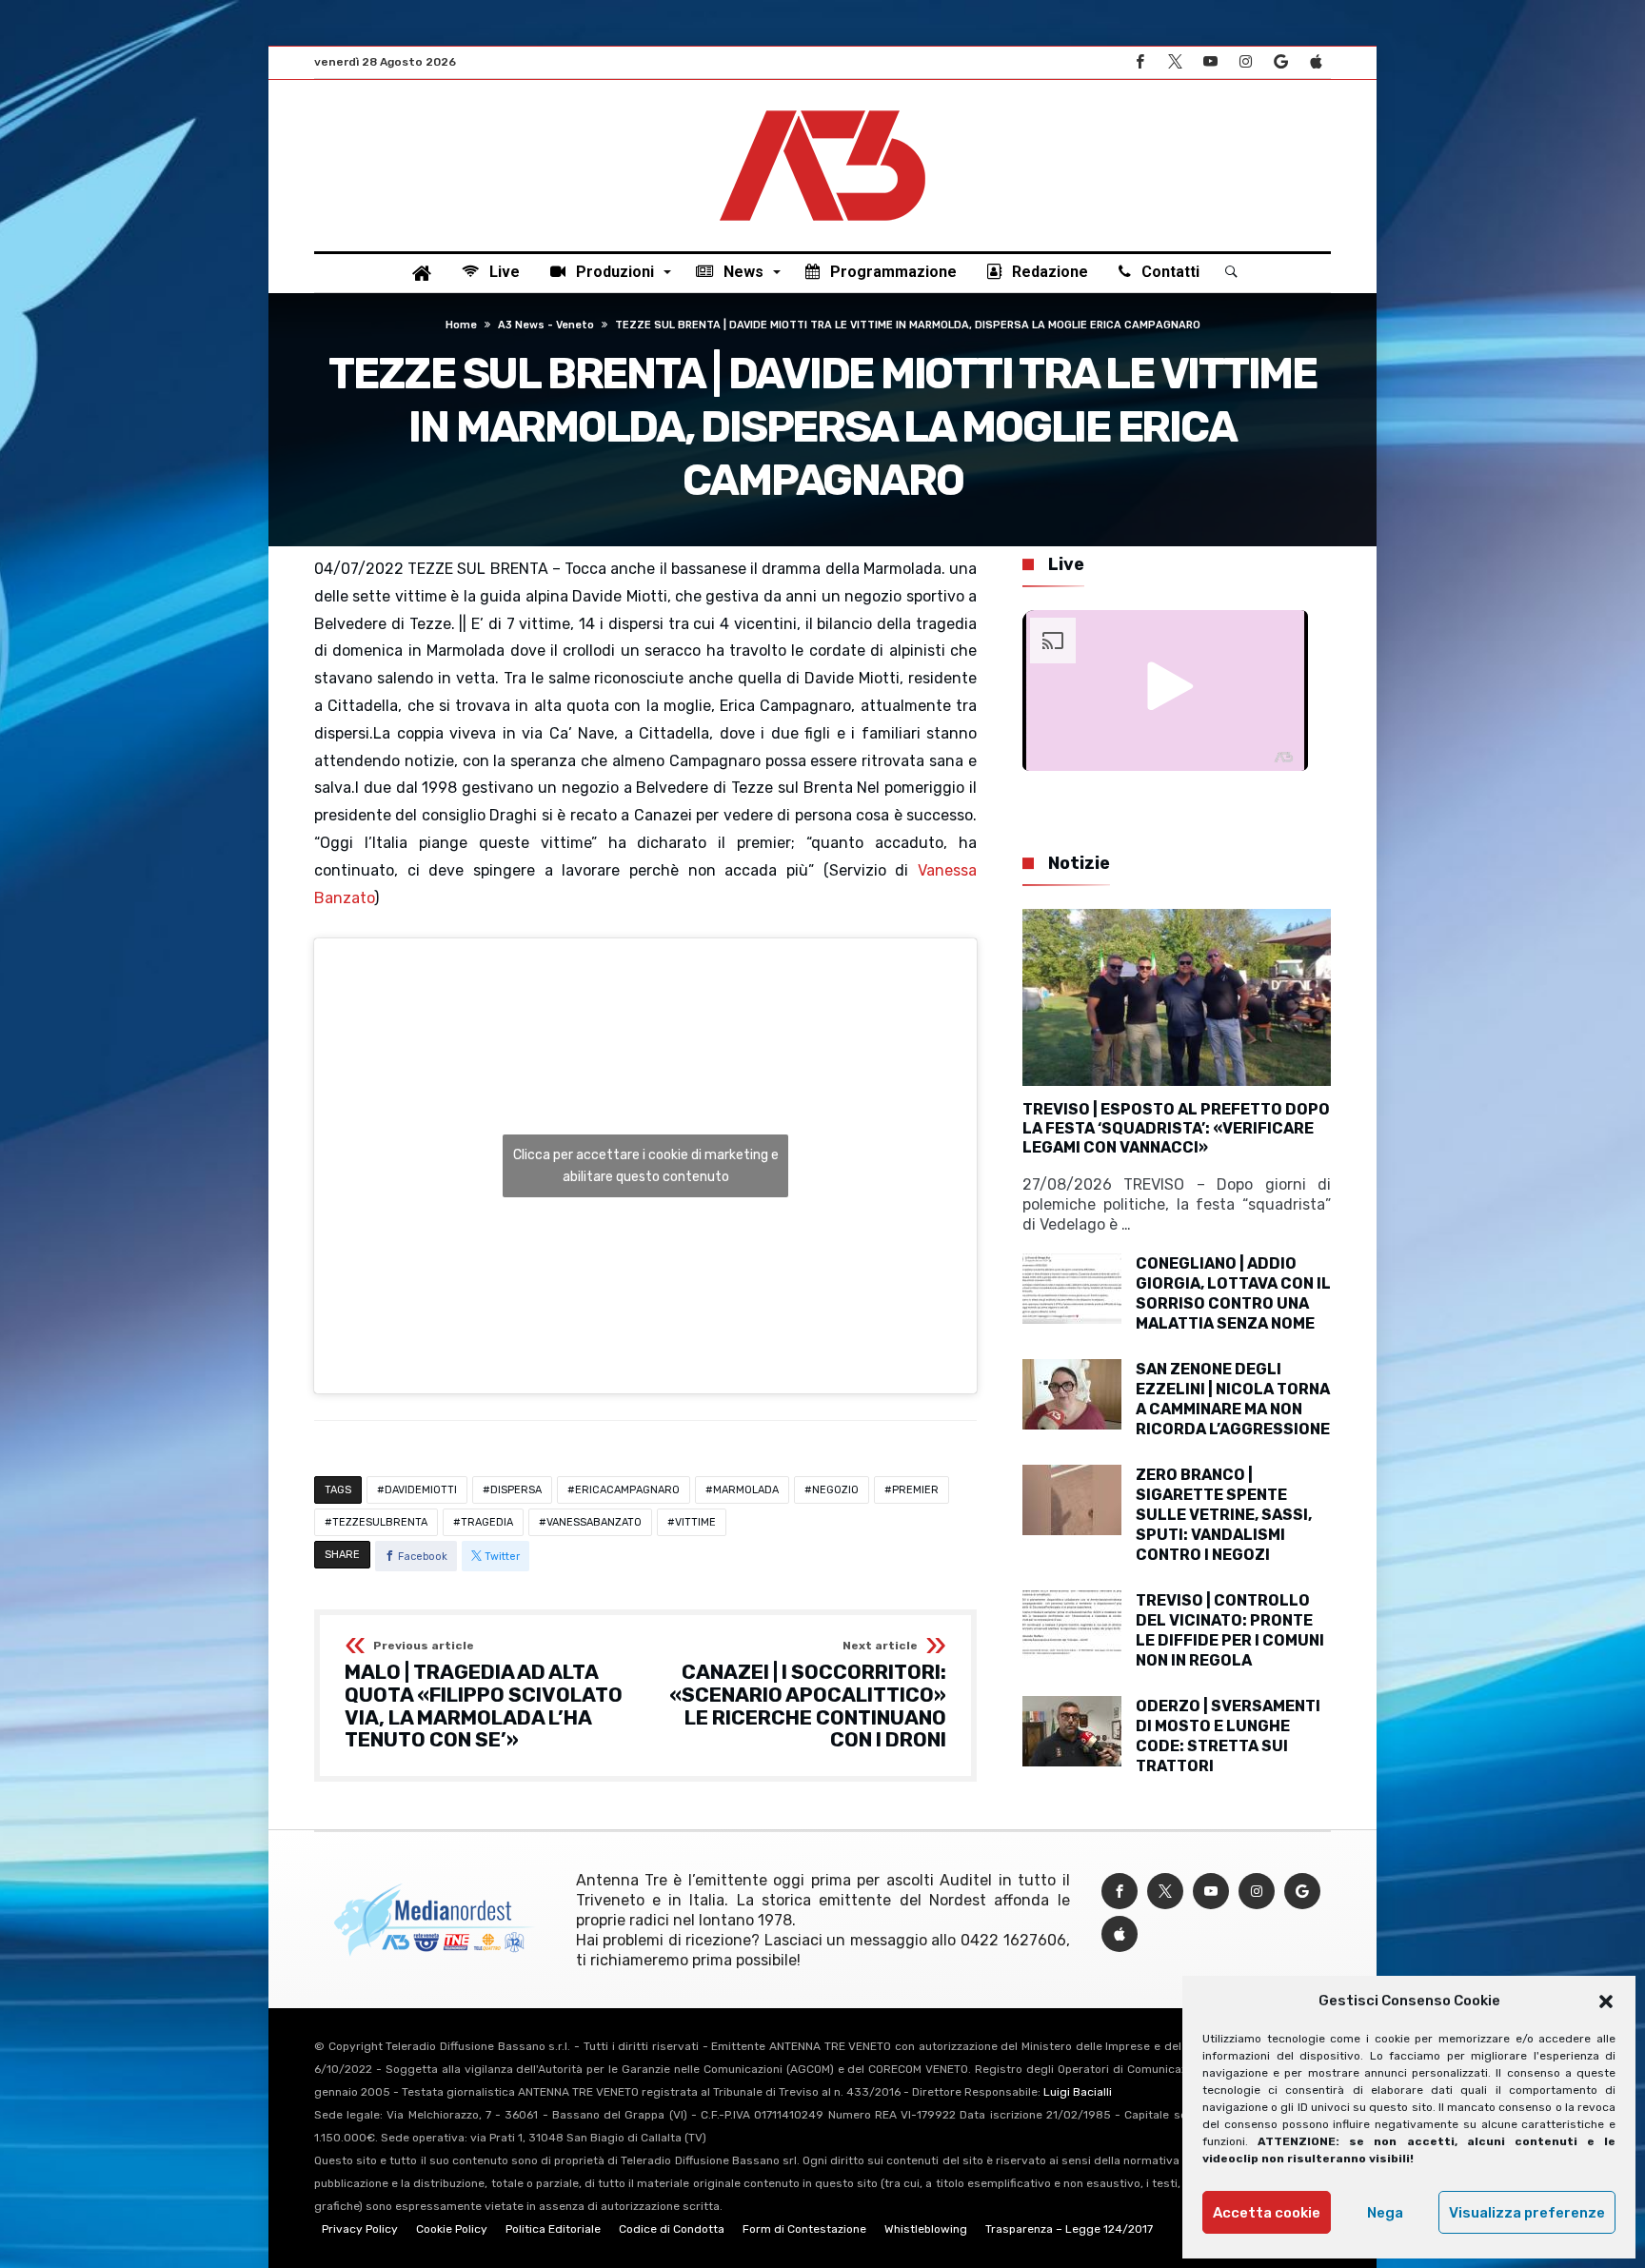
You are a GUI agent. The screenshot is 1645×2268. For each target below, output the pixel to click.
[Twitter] (1175, 62)
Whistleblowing (926, 2229)
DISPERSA (516, 1490)
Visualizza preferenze (1527, 2213)
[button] (1606, 2002)
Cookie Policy (452, 2229)
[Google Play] (1280, 62)
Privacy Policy (360, 2229)
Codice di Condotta (672, 2229)
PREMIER (915, 1490)
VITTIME (695, 1522)
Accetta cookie (1267, 2213)
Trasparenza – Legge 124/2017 (1069, 2229)
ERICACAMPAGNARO (627, 1490)
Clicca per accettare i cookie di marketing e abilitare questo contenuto (646, 1166)
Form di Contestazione (804, 2229)
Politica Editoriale (553, 2229)
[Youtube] (1210, 62)
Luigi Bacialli (1078, 2092)
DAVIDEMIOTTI (421, 1490)
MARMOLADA (746, 1490)
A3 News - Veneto (546, 325)
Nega (1385, 2213)
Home (461, 325)
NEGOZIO (835, 1490)
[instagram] (1245, 62)
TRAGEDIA (487, 1522)
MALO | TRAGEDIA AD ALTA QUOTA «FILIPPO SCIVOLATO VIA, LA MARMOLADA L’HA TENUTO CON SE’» (484, 1696)
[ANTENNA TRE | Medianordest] (822, 108)
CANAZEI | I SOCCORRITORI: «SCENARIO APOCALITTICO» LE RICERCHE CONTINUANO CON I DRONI (808, 1696)
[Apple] (1316, 62)
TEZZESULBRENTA (380, 1522)
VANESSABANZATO (594, 1522)
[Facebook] (1140, 62)
